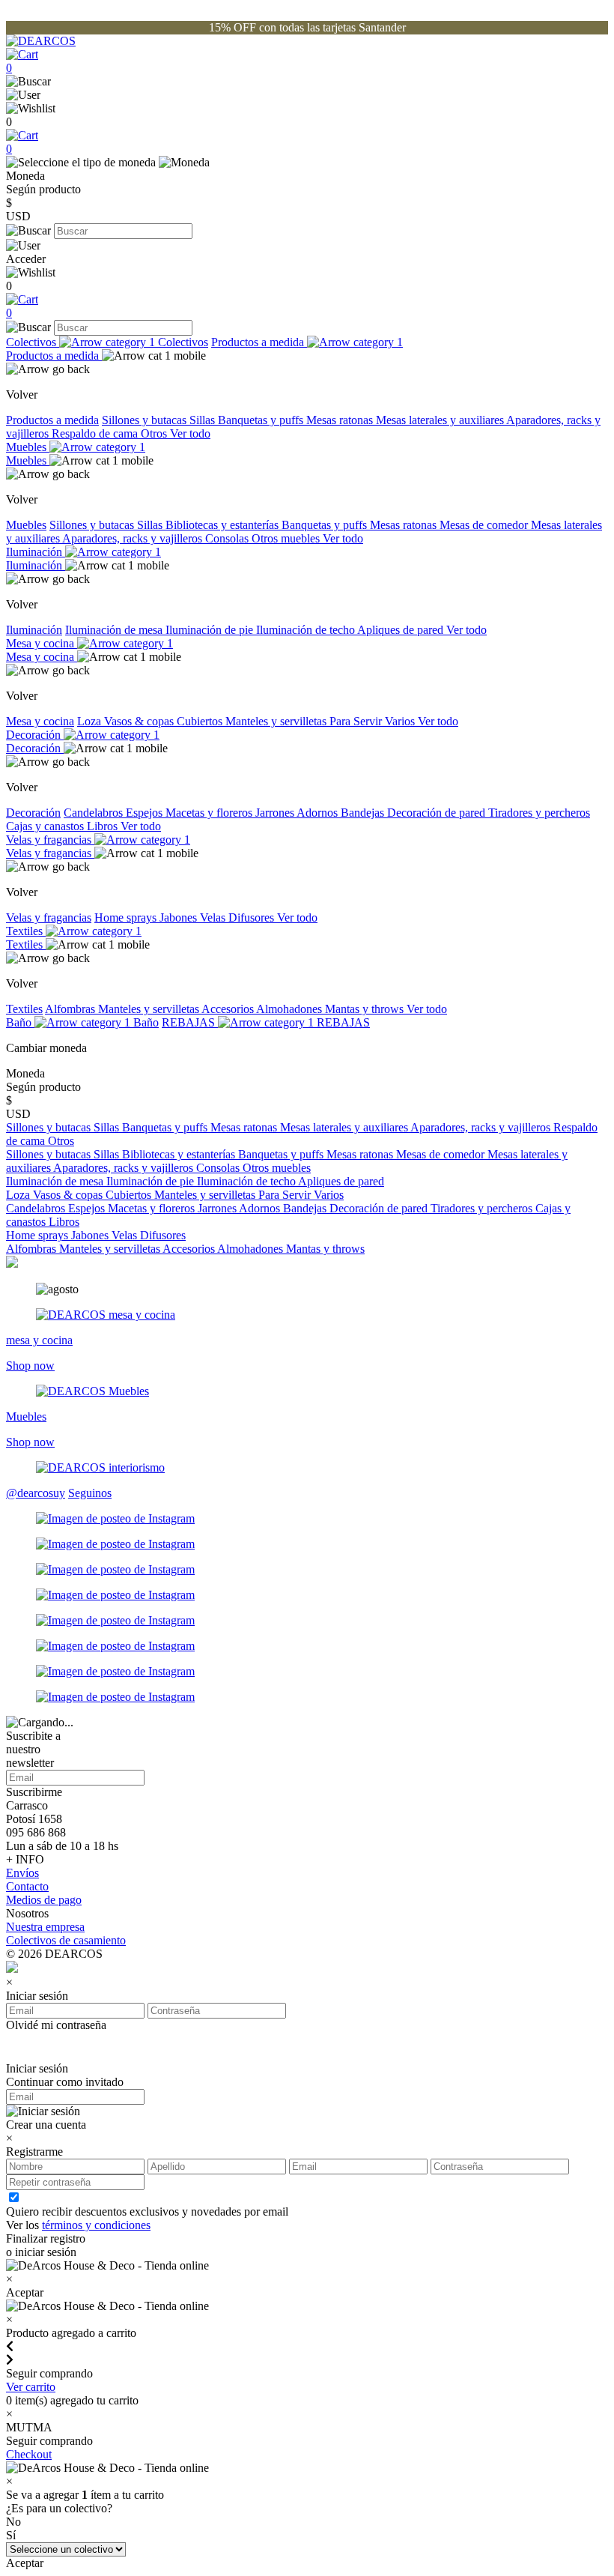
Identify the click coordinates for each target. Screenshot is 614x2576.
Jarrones (276, 813)
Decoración (35, 735)
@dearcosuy (36, 1493)
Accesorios (229, 1009)
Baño (20, 1022)
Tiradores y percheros (539, 813)
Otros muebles (287, 538)
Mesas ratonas (341, 420)
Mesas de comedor (485, 525)
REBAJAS (190, 1022)
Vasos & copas (140, 721)
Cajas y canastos (46, 826)
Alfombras (72, 1009)
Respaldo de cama (96, 433)
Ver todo (190, 433)
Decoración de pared (438, 813)
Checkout (29, 2454)
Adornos (319, 813)
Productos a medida (259, 342)
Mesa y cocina (42, 643)
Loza (91, 721)
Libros (104, 826)
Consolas (228, 538)
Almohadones (291, 1009)
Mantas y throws (366, 1009)
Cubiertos (201, 721)
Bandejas (364, 813)
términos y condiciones (96, 2225)
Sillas (204, 420)
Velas (214, 917)
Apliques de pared (402, 630)
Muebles (28, 447)
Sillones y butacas (146, 420)
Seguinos (90, 1493)
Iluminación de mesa (115, 630)
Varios (401, 721)
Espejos (146, 813)
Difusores (253, 917)
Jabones (180, 917)
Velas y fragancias (50, 840)
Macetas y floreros (210, 813)
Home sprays (127, 917)
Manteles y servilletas (277, 721)
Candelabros (95, 813)
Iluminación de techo (307, 630)
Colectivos (33, 342)
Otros (155, 433)
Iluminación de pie (211, 630)
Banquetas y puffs (262, 420)
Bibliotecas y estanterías (224, 525)
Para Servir (357, 721)
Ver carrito (31, 2387)
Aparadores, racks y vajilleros (134, 538)
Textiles (26, 931)
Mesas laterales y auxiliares (441, 420)
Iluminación (36, 552)
